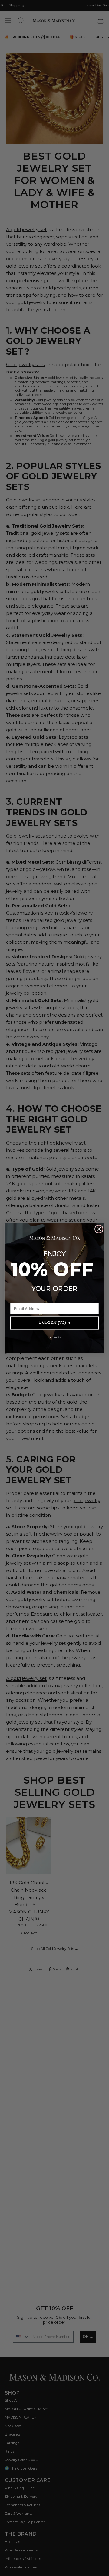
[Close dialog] (99, 1229)
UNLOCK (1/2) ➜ (54, 1323)
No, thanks (55, 1337)
